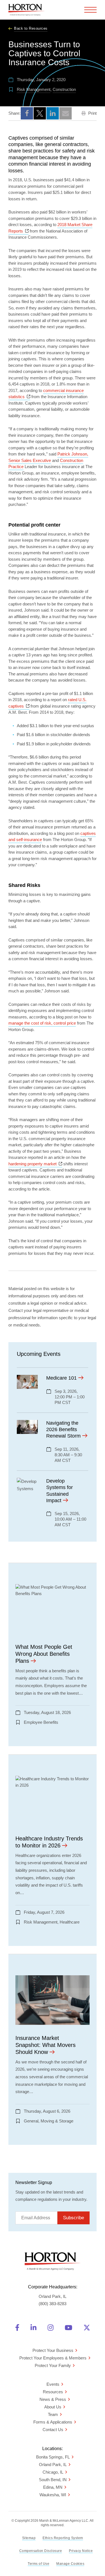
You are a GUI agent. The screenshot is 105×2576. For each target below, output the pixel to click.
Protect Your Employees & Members (53, 2358)
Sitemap (29, 2538)
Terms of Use (39, 2564)
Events (53, 2384)
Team (53, 2414)
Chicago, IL (53, 2472)
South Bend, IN (53, 2480)
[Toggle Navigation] (90, 10)
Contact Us (53, 2430)
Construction (64, 89)
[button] (27, 113)
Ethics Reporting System (63, 2538)
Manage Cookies (70, 2564)
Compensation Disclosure (41, 2551)
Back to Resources (31, 28)
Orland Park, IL (53, 2465)
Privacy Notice (81, 2551)
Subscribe (73, 2218)
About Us (53, 2407)
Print (92, 113)
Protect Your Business (53, 2350)
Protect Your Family (53, 2365)
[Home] (27, 10)
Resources (53, 2392)
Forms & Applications (53, 2422)
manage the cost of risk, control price (42, 1023)
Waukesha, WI (53, 2495)
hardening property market (35, 1164)
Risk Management (34, 89)
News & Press (53, 2399)
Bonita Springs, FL (53, 2457)
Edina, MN (53, 2487)
